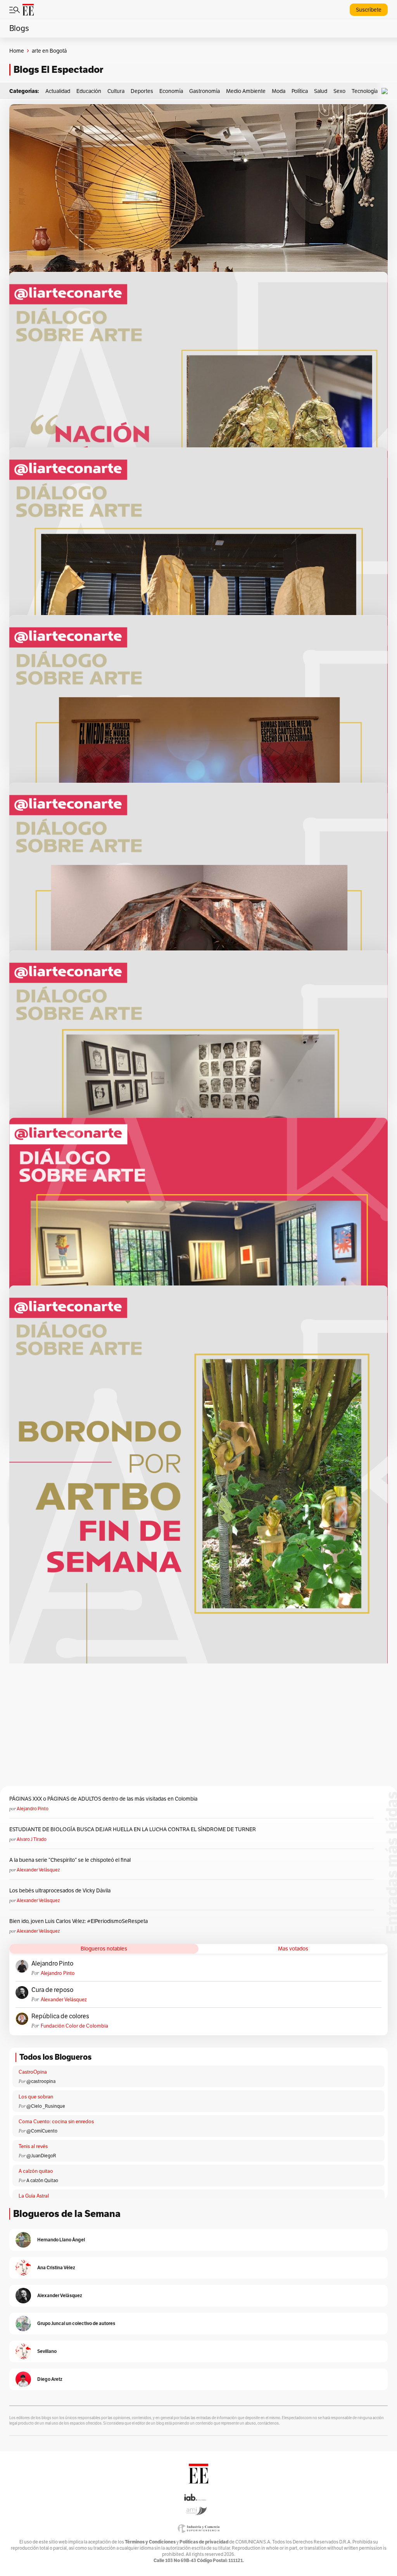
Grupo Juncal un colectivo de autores (76, 2323)
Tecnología (365, 91)
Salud (321, 91)
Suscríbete (369, 10)
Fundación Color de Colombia (74, 2026)
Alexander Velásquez (38, 1870)
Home (17, 51)
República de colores (60, 2016)
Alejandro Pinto (33, 1809)
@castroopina (41, 2081)
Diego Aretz (50, 2379)
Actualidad (58, 91)
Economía (171, 91)
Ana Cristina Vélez (56, 2268)
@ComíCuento (42, 2131)
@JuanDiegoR (41, 2156)
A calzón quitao (36, 2171)
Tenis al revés (33, 2146)
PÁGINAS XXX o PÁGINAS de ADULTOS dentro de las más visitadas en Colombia (103, 1799)
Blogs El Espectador (58, 70)
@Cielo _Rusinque (46, 2106)
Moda (279, 91)
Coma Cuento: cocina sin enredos (56, 2121)
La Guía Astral (34, 2196)
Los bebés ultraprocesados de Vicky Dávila (61, 1890)
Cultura (116, 91)
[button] (387, 91)
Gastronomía (205, 91)
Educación (89, 91)
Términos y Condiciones (150, 2542)
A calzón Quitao (42, 2180)
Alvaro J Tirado (32, 1839)
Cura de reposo (52, 1990)
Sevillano (47, 2351)
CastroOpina (33, 2072)
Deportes (142, 91)
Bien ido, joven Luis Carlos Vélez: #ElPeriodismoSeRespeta (79, 1921)
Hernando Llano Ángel (61, 2240)
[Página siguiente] (215, 1457)
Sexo (339, 91)
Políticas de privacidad (204, 2542)
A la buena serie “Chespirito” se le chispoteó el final (70, 1860)
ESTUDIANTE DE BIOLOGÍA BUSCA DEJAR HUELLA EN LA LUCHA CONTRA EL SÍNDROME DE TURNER (133, 1829)
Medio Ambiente (246, 91)
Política (300, 91)
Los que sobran (36, 2097)
